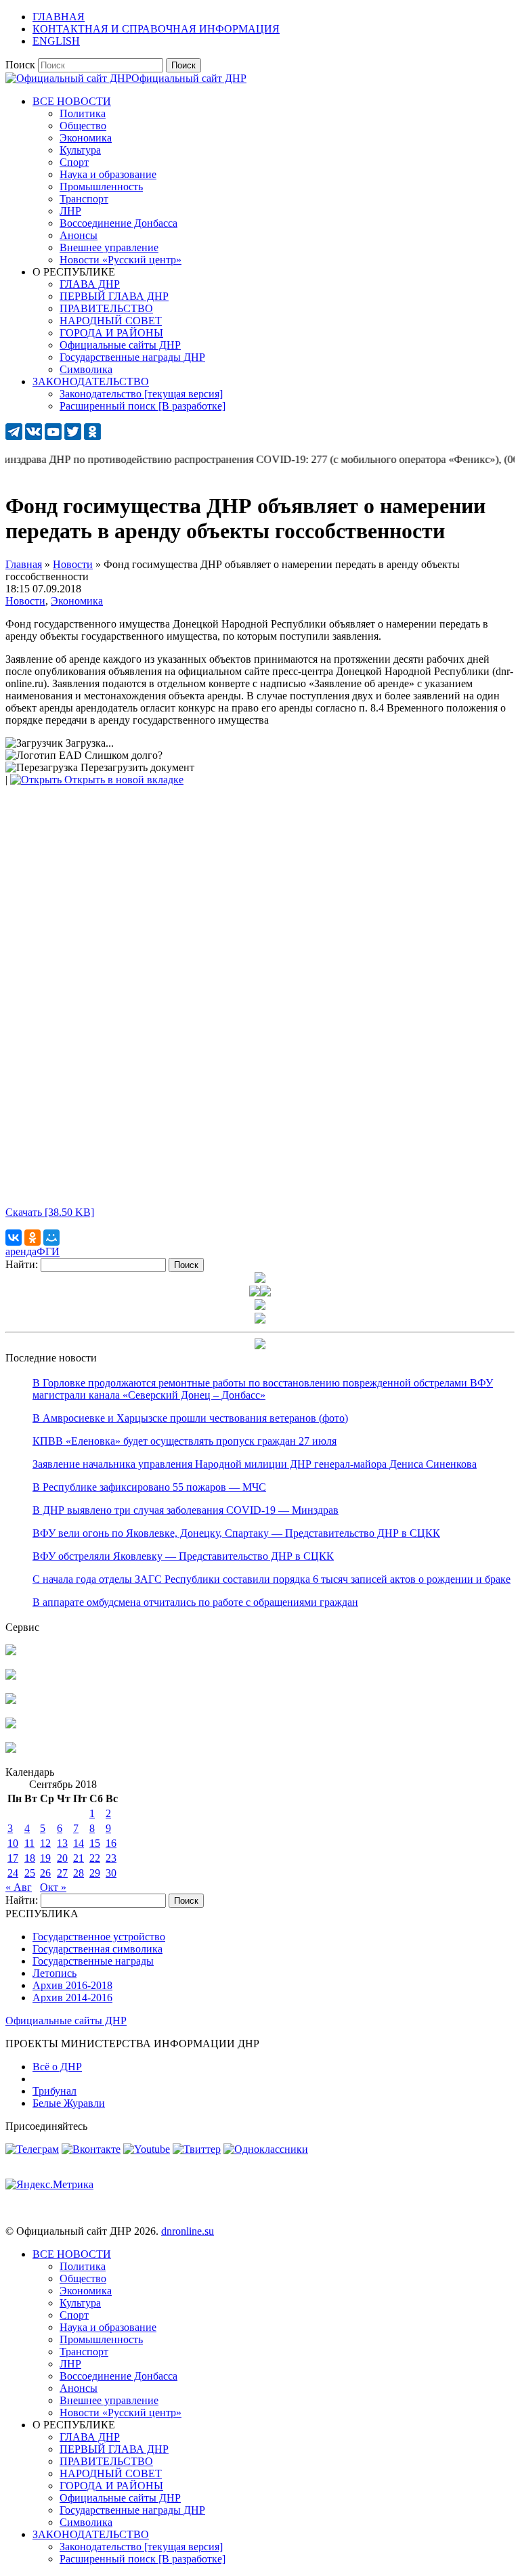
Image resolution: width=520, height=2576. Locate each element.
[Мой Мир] (51, 1238)
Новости (25, 601)
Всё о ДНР (57, 2067)
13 (62, 1843)
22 (95, 1858)
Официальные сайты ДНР (66, 2021)
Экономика (77, 601)
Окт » (53, 1887)
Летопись (55, 1973)
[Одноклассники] (32, 1238)
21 (79, 1858)
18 (30, 1858)
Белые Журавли (69, 2103)
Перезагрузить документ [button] (136, 767)
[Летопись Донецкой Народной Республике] (11, 1725)
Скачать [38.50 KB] (50, 1212)
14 (79, 1843)
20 (62, 1858)
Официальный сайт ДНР (189, 78)
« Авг (19, 1887)
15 (95, 1843)
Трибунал (55, 2091)
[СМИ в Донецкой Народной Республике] (11, 1676)
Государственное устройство (99, 1937)
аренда (21, 1251)
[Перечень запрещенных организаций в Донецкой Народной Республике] (11, 1700)
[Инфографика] (11, 1749)
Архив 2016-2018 (72, 1985)
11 (29, 1843)
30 (111, 1873)
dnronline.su (188, 2231)
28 (79, 1873)
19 (45, 1858)
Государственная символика (97, 1949)
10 (13, 1843)
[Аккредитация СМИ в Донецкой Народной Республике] (11, 1652)
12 (45, 1843)
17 (13, 1858)
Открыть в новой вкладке (123, 780)
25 (30, 1873)
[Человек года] (265, 1293)
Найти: (22, 1264)
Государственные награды (93, 1961)
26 (45, 1873)
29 (95, 1873)
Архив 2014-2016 (72, 1998)
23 (111, 1858)
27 (62, 1873)
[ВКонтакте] (14, 1238)
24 (13, 1873)
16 (111, 1843)
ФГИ (48, 1251)
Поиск (20, 65)
